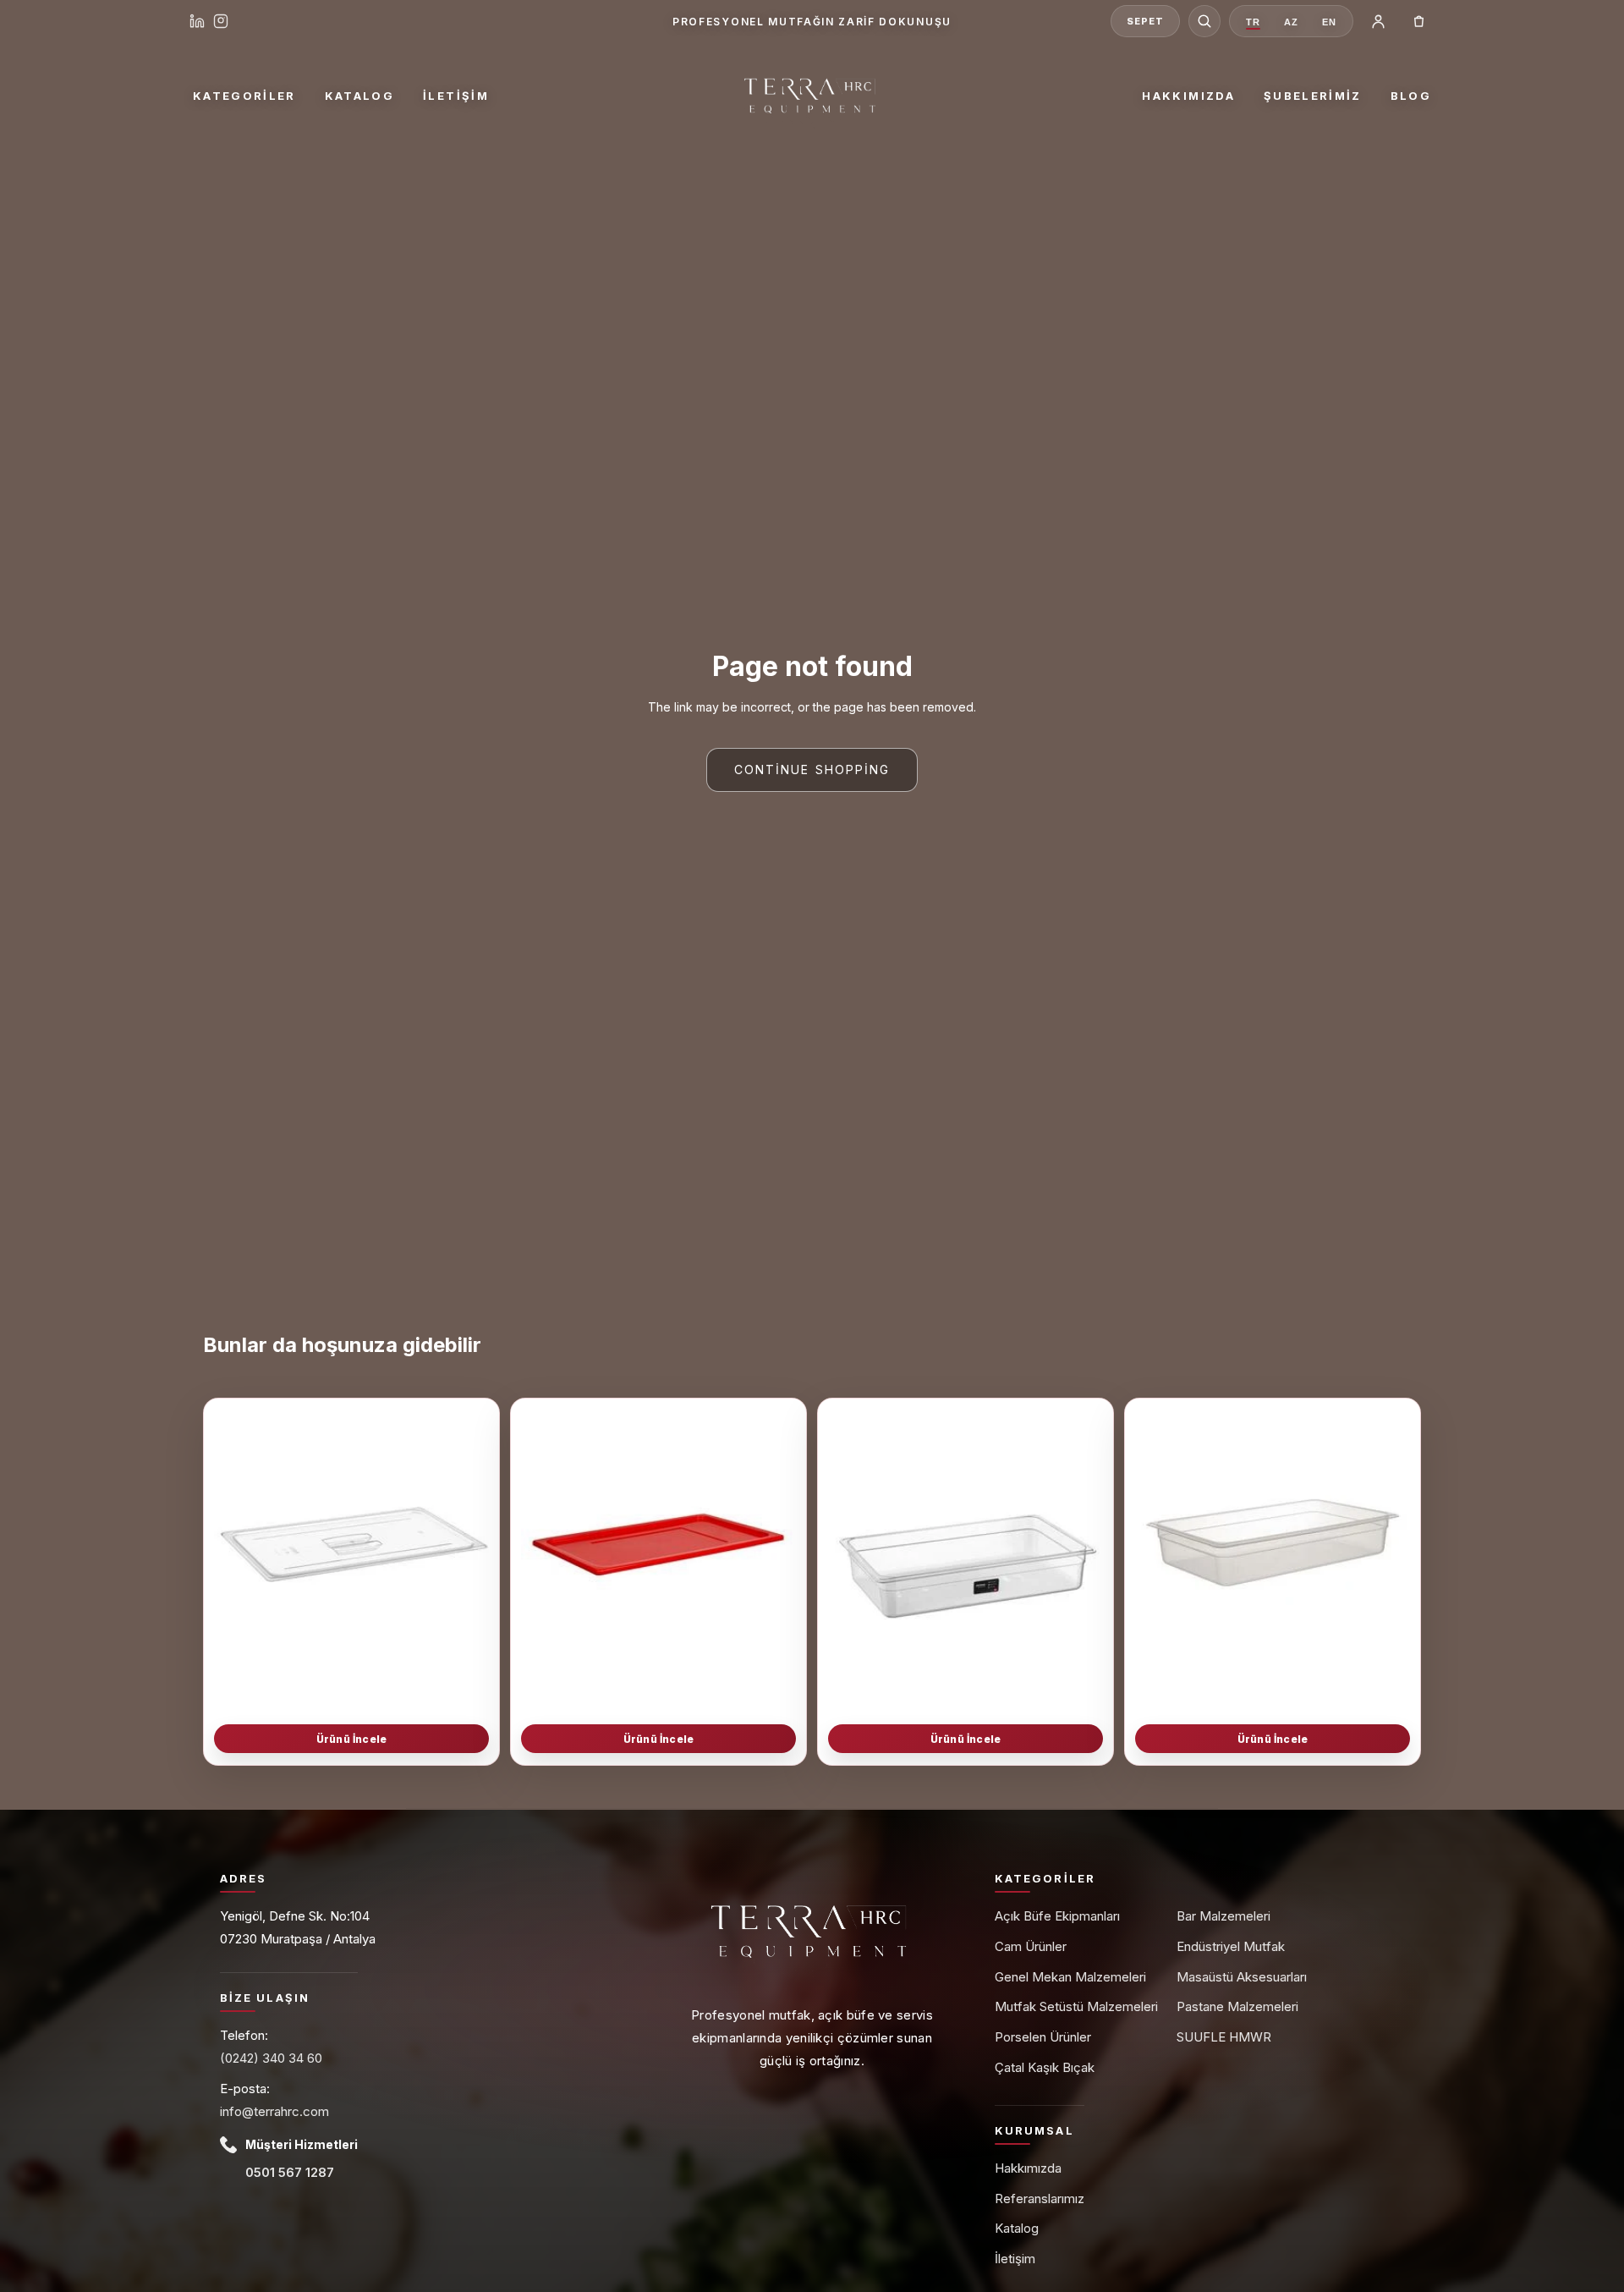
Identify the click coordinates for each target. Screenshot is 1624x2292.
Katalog (359, 96)
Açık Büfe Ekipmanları (1057, 1916)
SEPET (1145, 21)
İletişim (456, 96)
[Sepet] (1418, 21)
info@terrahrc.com (274, 2111)
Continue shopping (812, 769)
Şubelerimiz (1313, 96)
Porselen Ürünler (1043, 2037)
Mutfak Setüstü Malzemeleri (1076, 2006)
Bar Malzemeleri (1223, 1916)
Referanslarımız (1040, 2199)
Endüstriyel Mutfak (1231, 1946)
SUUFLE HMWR (1224, 2037)
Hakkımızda (1188, 96)
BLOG (1411, 96)
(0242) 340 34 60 (271, 2058)
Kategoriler (244, 96)
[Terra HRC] (812, 96)
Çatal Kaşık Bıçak (1045, 2067)
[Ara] (1204, 21)
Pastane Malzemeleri (1237, 2006)
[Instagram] (221, 21)
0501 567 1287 (290, 2172)
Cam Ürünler (1031, 1946)
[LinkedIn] (197, 21)
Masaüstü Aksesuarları (1242, 1977)
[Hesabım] (1378, 21)
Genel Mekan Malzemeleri (1070, 1977)
